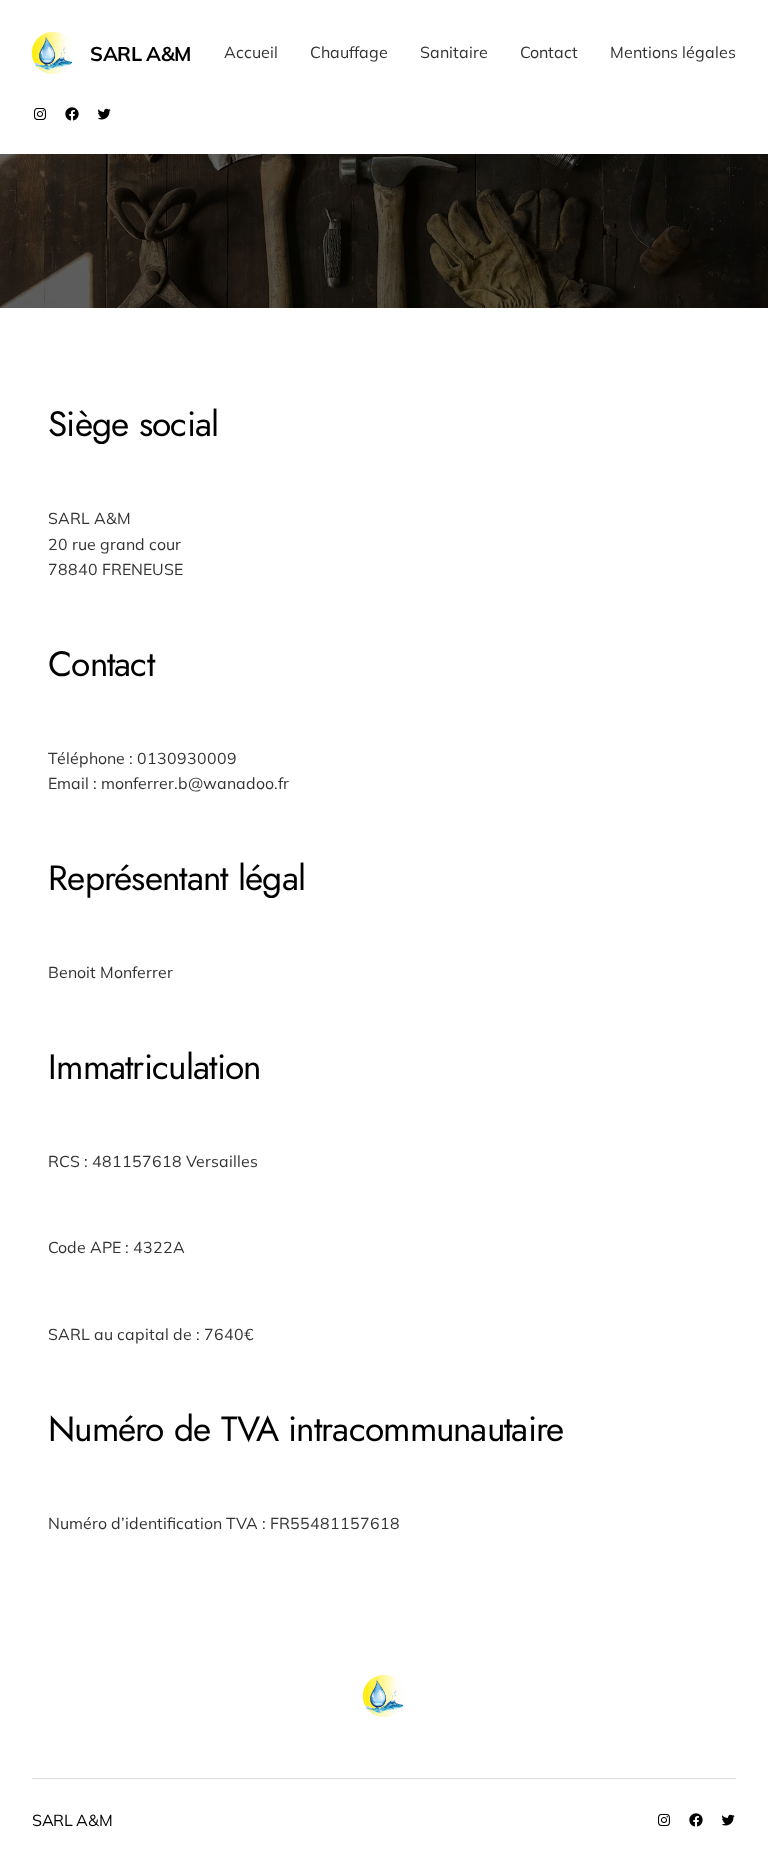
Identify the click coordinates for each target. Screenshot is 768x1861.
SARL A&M (140, 53)
